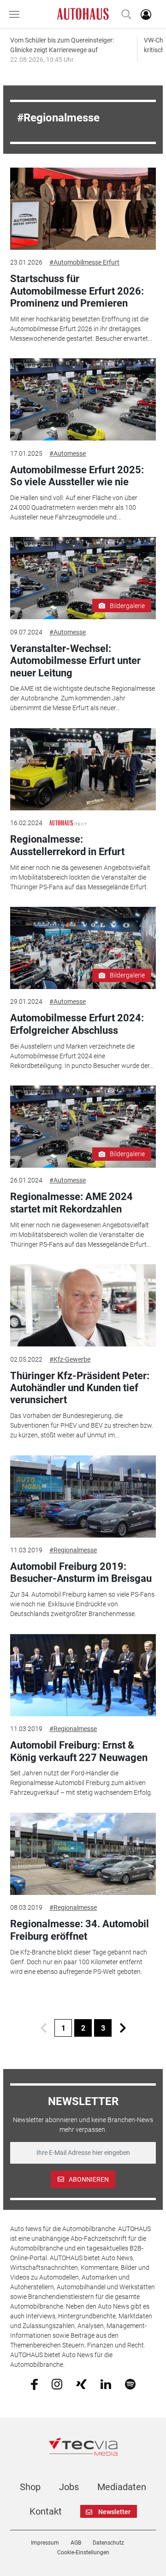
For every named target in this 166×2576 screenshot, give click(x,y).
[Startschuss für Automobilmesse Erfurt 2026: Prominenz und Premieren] (83, 209)
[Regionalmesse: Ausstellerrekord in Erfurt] (83, 769)
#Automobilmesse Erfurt (84, 262)
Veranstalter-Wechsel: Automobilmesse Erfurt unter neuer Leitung (75, 661)
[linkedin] (106, 2383)
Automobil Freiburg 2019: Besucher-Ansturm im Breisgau (81, 1572)
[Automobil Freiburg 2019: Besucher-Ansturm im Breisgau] (83, 1496)
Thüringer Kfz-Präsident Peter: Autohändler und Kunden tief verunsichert (80, 1388)
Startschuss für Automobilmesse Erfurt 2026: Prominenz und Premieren (77, 291)
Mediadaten (122, 2487)
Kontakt (46, 2511)
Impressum (45, 2543)
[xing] (81, 2383)
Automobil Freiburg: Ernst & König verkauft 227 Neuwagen (79, 1751)
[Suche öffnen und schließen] (124, 14)
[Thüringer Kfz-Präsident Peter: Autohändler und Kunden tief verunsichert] (83, 1305)
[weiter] (123, 2028)
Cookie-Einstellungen (83, 2552)
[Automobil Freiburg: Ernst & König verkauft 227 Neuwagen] (83, 1675)
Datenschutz (108, 2543)
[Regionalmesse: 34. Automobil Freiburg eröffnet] (83, 1854)
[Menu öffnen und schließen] (17, 14)
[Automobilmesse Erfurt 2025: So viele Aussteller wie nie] (83, 399)
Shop (30, 2487)
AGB (76, 2543)
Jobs (69, 2487)
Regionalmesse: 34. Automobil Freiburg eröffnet (80, 1930)
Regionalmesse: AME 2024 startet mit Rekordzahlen (71, 1203)
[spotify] (130, 2383)
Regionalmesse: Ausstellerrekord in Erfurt (67, 845)
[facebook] (34, 2384)
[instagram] (57, 2383)
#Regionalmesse (73, 1550)
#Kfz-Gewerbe (70, 1359)
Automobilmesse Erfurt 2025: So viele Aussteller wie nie (77, 476)
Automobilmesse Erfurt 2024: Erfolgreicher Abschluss (77, 1024)
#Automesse (68, 453)
